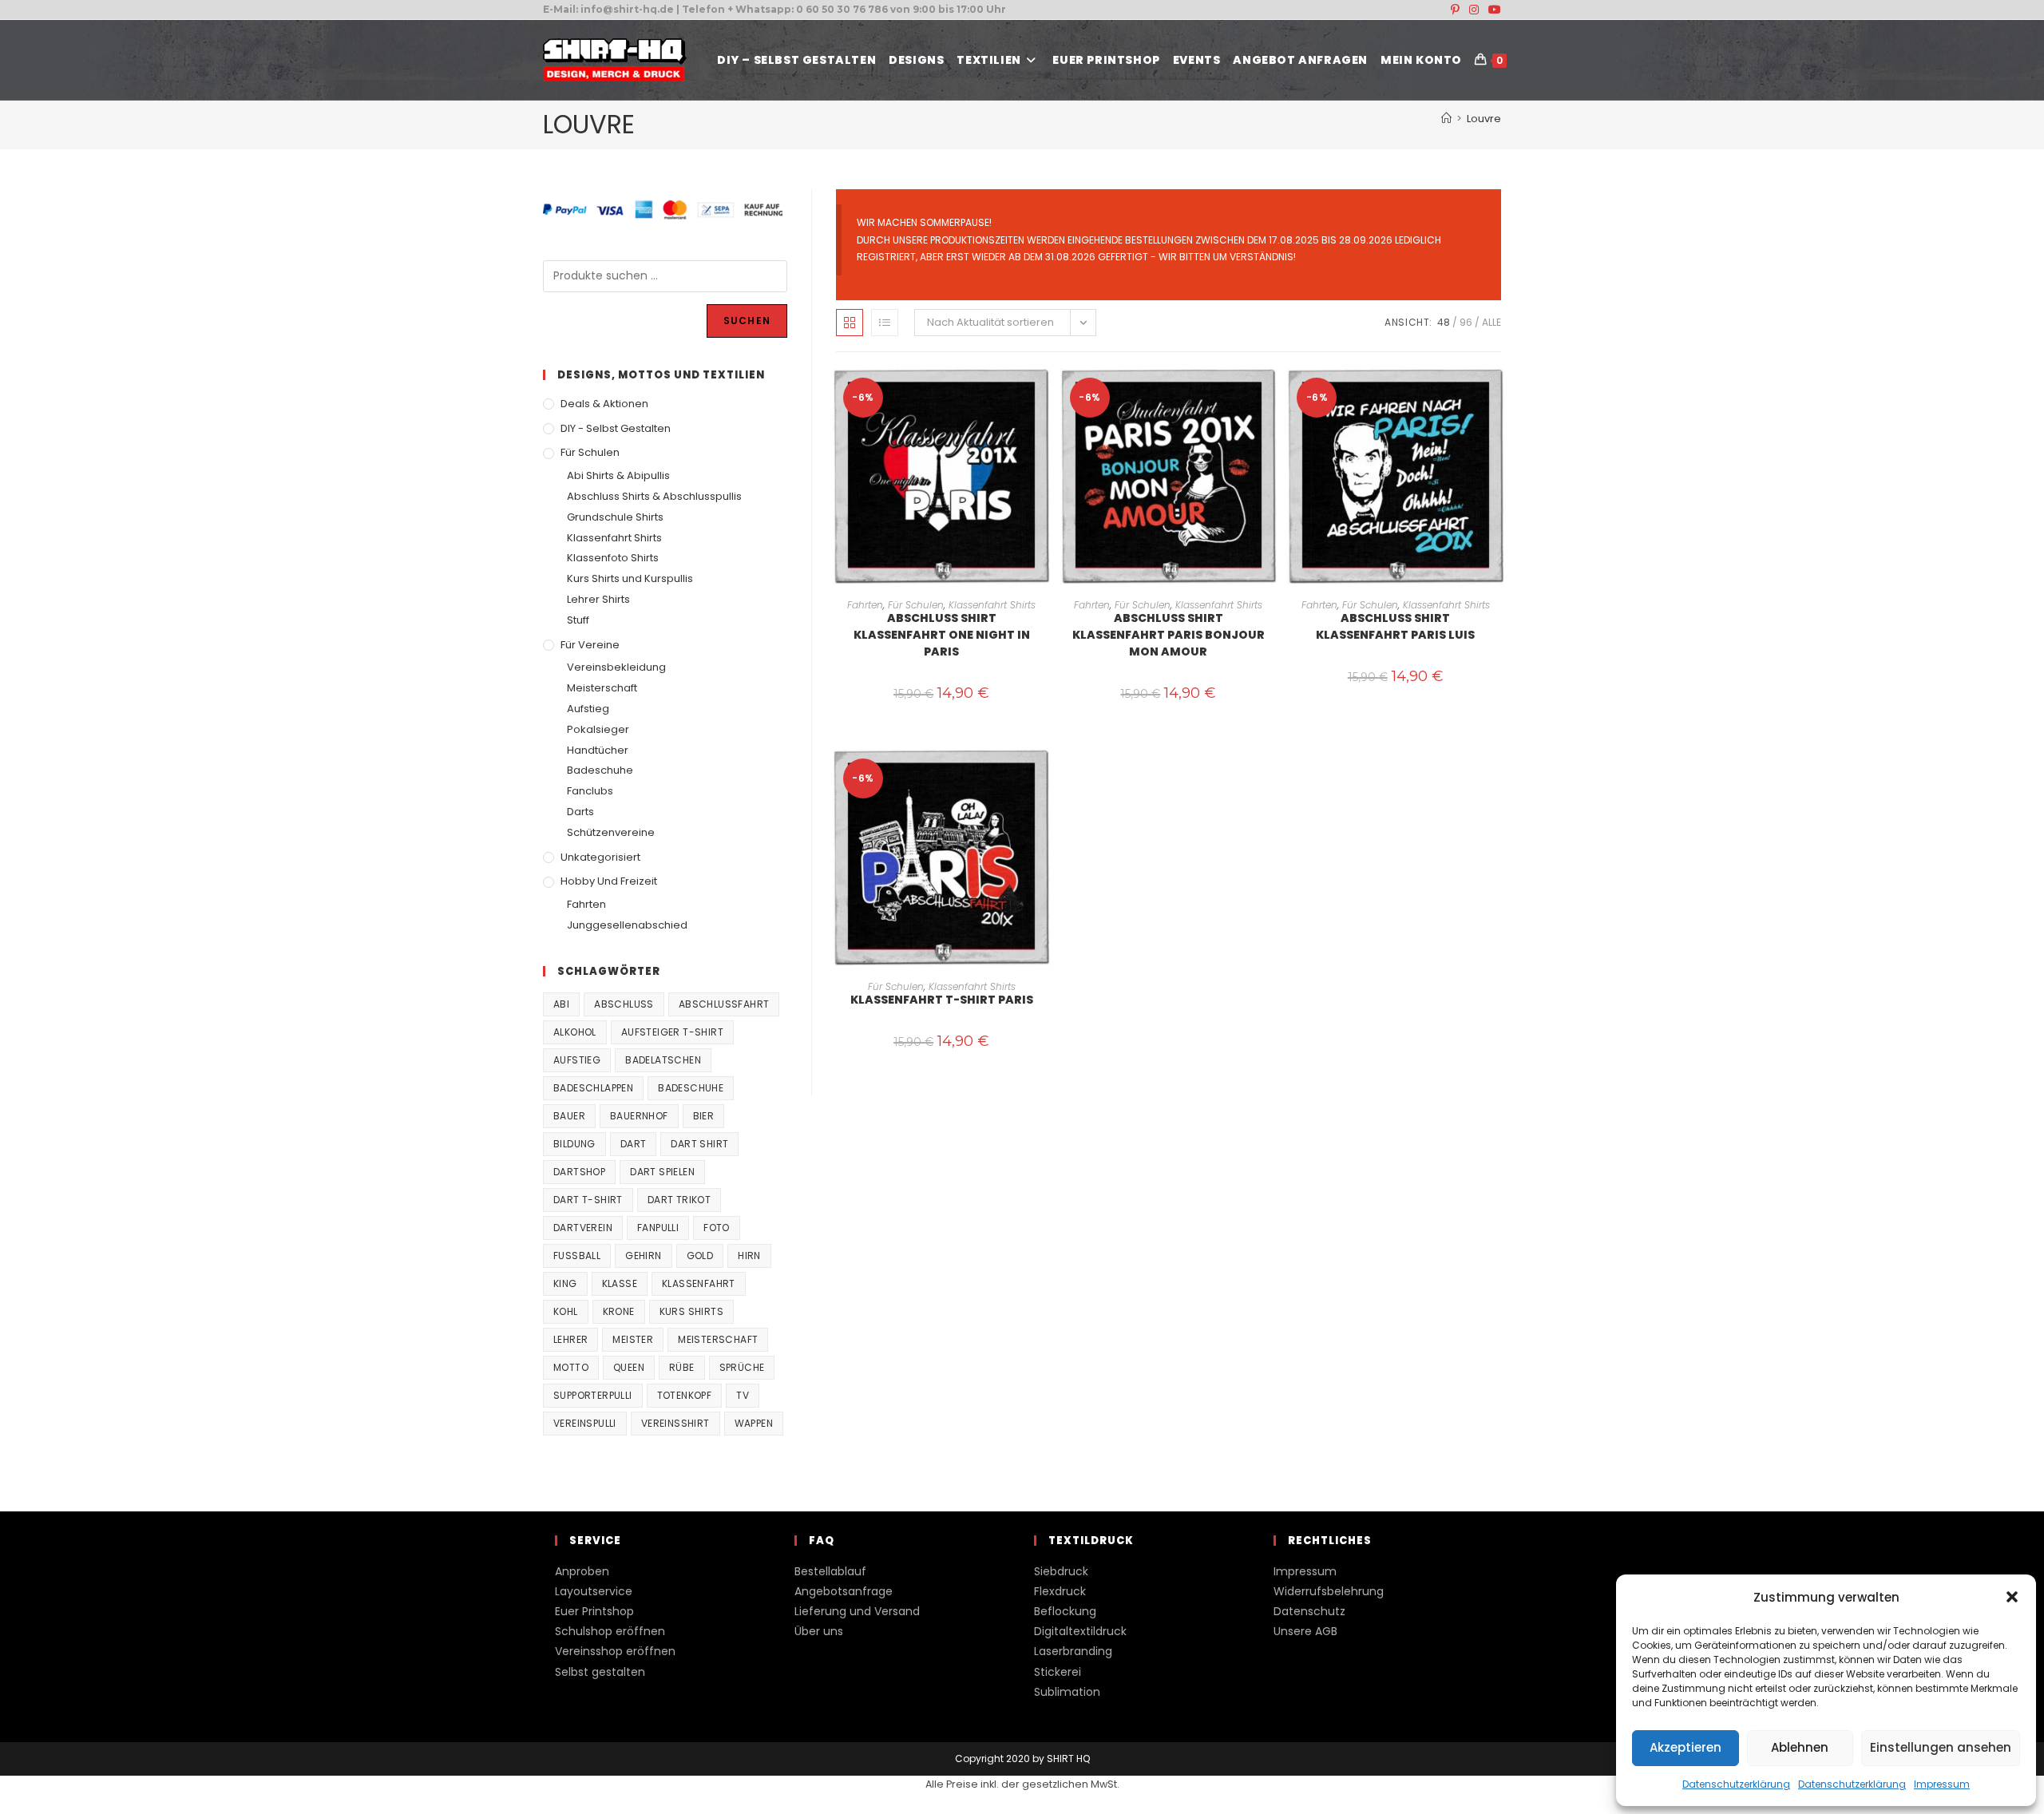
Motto (571, 1367)
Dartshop (579, 1172)
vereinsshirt (675, 1423)
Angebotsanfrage (844, 1591)
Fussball (577, 1256)
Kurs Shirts (691, 1311)
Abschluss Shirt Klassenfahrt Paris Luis (1395, 626)
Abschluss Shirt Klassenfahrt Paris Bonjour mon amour (1169, 635)
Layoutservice (594, 1591)
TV (743, 1395)
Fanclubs (590, 791)
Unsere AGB (1305, 1631)
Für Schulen (916, 605)
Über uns (819, 1631)
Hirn (749, 1256)
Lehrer (570, 1339)
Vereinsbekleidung (616, 667)
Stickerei (1058, 1672)
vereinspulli (585, 1423)
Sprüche (742, 1367)
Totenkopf (685, 1395)
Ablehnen (1800, 1747)
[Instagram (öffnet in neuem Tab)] (1474, 10)
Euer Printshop (594, 1611)
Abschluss (624, 1004)
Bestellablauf (830, 1571)
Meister (633, 1339)
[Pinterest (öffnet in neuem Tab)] (1455, 10)
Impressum (1942, 1784)
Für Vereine (590, 645)
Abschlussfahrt (724, 1004)
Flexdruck (1060, 1591)
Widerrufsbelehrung (1329, 1591)
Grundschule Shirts (615, 517)
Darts (580, 812)
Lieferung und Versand (857, 1611)
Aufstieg (588, 709)
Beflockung (1065, 1611)
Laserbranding (1073, 1651)
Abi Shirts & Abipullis (618, 475)
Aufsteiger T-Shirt (672, 1032)
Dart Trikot (679, 1200)
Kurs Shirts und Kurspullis (630, 578)
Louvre (1484, 119)
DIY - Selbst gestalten (616, 428)
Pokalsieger (598, 729)
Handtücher (598, 750)
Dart (634, 1144)
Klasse (620, 1283)
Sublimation (1067, 1692)
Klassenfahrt (699, 1283)
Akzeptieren (1686, 1747)
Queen (629, 1367)
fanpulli (658, 1228)
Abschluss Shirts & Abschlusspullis (654, 496)
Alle (1491, 322)
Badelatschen (663, 1060)
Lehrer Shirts (598, 599)
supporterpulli (593, 1395)
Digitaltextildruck (1080, 1631)
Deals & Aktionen (604, 404)
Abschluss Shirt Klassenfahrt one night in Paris (942, 635)
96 (1466, 322)
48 (1444, 322)
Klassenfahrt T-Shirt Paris (942, 1000)
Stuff (578, 620)
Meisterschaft (602, 688)
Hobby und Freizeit (609, 881)
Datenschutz (1309, 1611)
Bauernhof (639, 1116)
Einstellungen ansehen (1941, 1747)
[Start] (1446, 119)
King (565, 1283)
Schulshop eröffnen (610, 1631)
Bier (704, 1116)
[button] (2012, 1597)
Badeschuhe (600, 770)
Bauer (569, 1116)
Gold (700, 1256)
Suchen (747, 321)
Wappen (754, 1423)
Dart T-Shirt (588, 1200)
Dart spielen (662, 1172)
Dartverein (583, 1228)
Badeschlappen (593, 1088)
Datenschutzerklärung (1736, 1784)
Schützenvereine (611, 832)
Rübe (682, 1367)
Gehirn (643, 1256)
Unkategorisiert (600, 857)
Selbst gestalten (600, 1672)
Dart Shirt (699, 1144)
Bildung (574, 1144)
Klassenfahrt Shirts (992, 605)
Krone (619, 1311)
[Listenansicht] (885, 323)
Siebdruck (1061, 1571)
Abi (561, 1004)
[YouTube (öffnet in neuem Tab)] (1492, 10)
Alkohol (575, 1032)
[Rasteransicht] (850, 323)
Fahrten (865, 605)
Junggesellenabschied (627, 925)
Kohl (566, 1311)
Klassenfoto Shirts (613, 558)
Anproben (582, 1571)
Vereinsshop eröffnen (615, 1651)
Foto (717, 1228)
